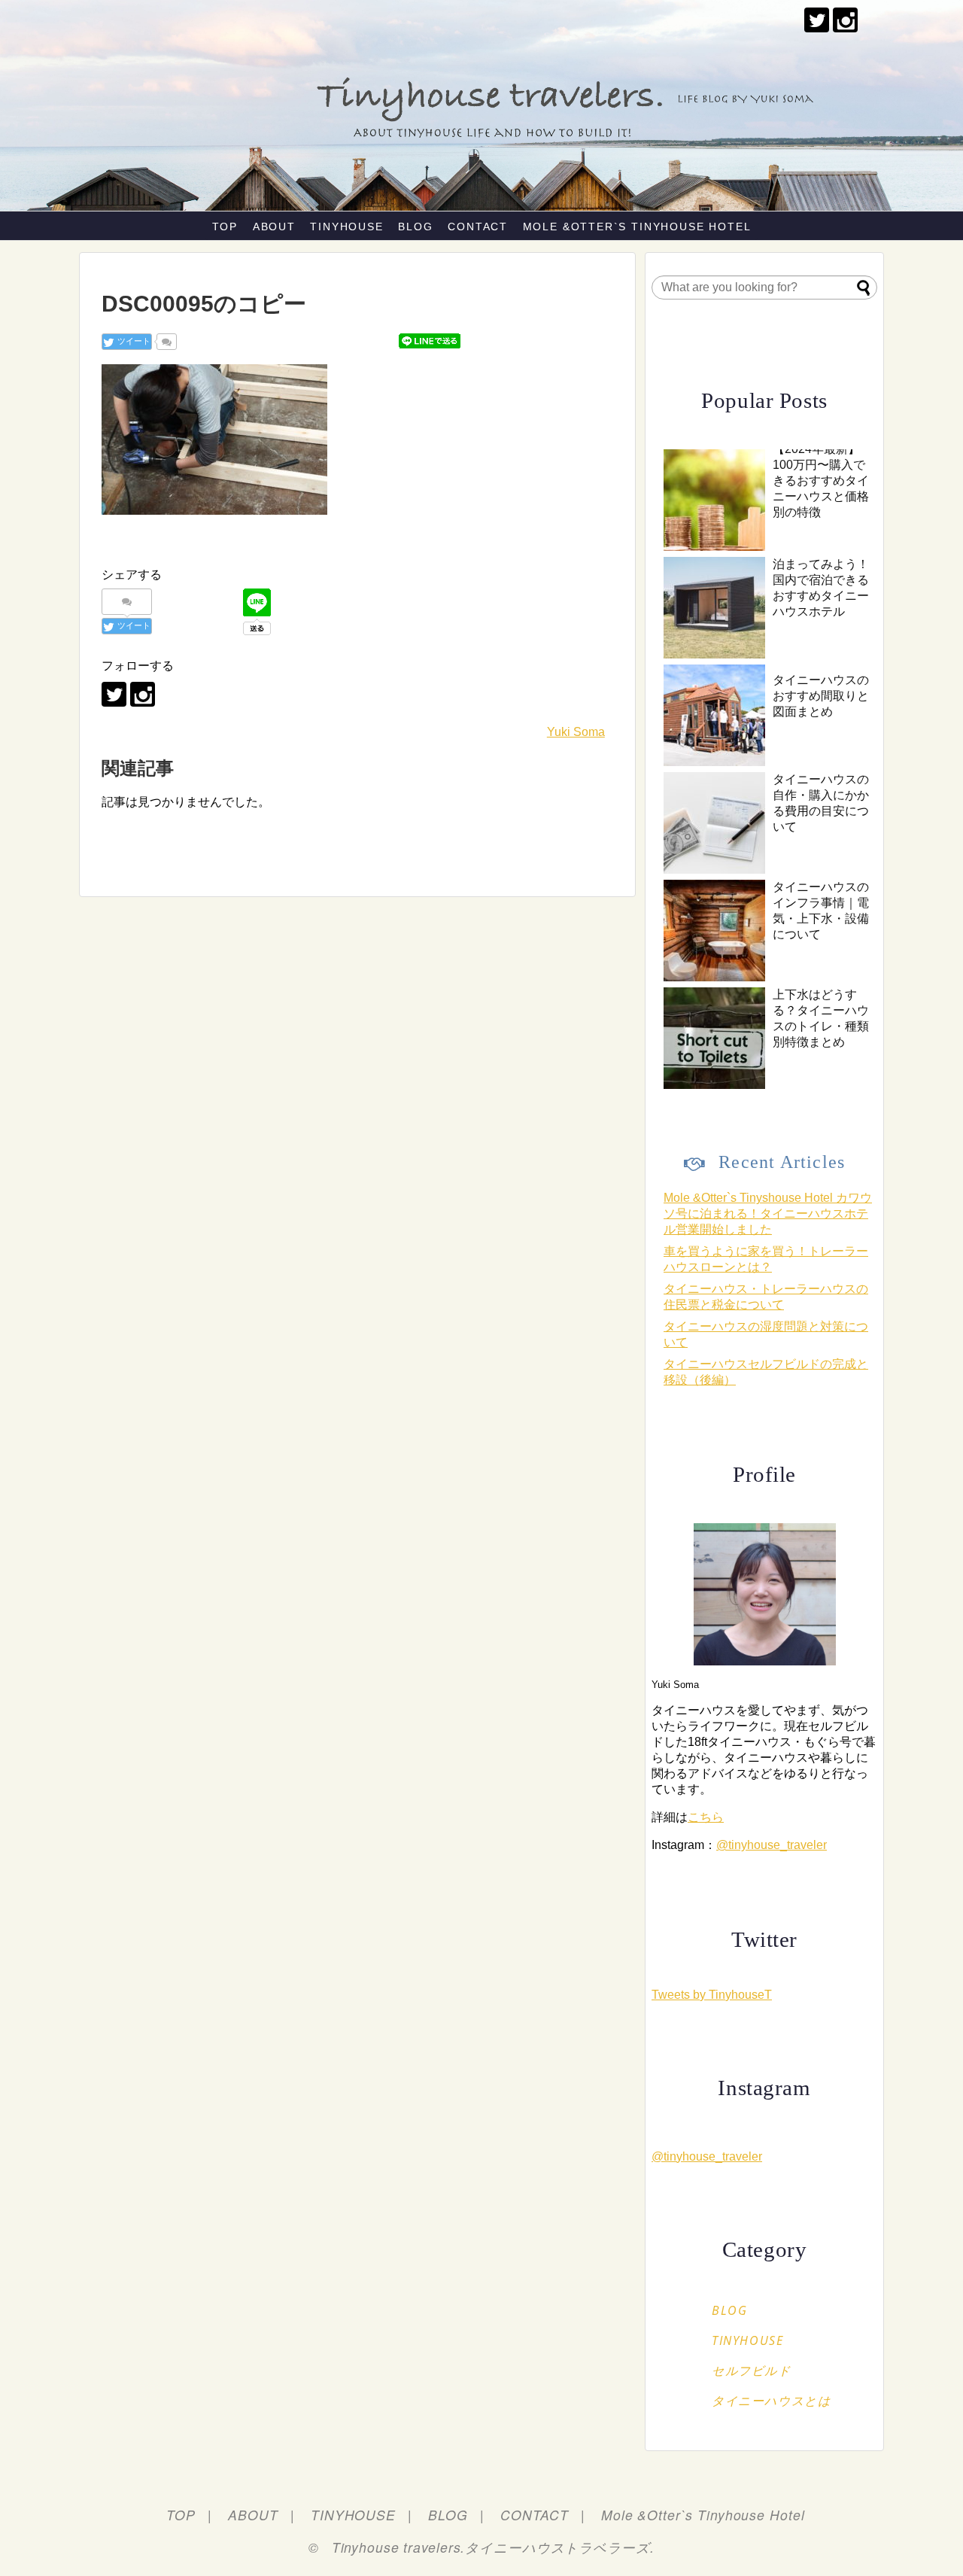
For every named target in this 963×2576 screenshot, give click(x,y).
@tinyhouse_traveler (772, 1845)
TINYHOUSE (346, 227)
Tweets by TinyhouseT (712, 1995)
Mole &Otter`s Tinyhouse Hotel (637, 227)
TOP (225, 227)
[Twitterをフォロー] (817, 20)
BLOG (415, 227)
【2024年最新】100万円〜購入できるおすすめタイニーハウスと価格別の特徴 (821, 481)
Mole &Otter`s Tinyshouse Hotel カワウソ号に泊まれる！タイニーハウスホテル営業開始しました (768, 1213)
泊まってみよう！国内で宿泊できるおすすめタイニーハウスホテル (821, 588)
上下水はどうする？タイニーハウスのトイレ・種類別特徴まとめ (821, 1018)
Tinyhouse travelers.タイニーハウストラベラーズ (491, 2547)
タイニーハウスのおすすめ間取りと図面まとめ (821, 696)
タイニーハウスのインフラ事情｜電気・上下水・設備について (821, 911)
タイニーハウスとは (771, 2401)
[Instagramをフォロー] (845, 20)
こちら (706, 1817)
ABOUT (274, 227)
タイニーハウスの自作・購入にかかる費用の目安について (821, 803)
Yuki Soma (576, 732)
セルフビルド (752, 2371)
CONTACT (478, 227)
